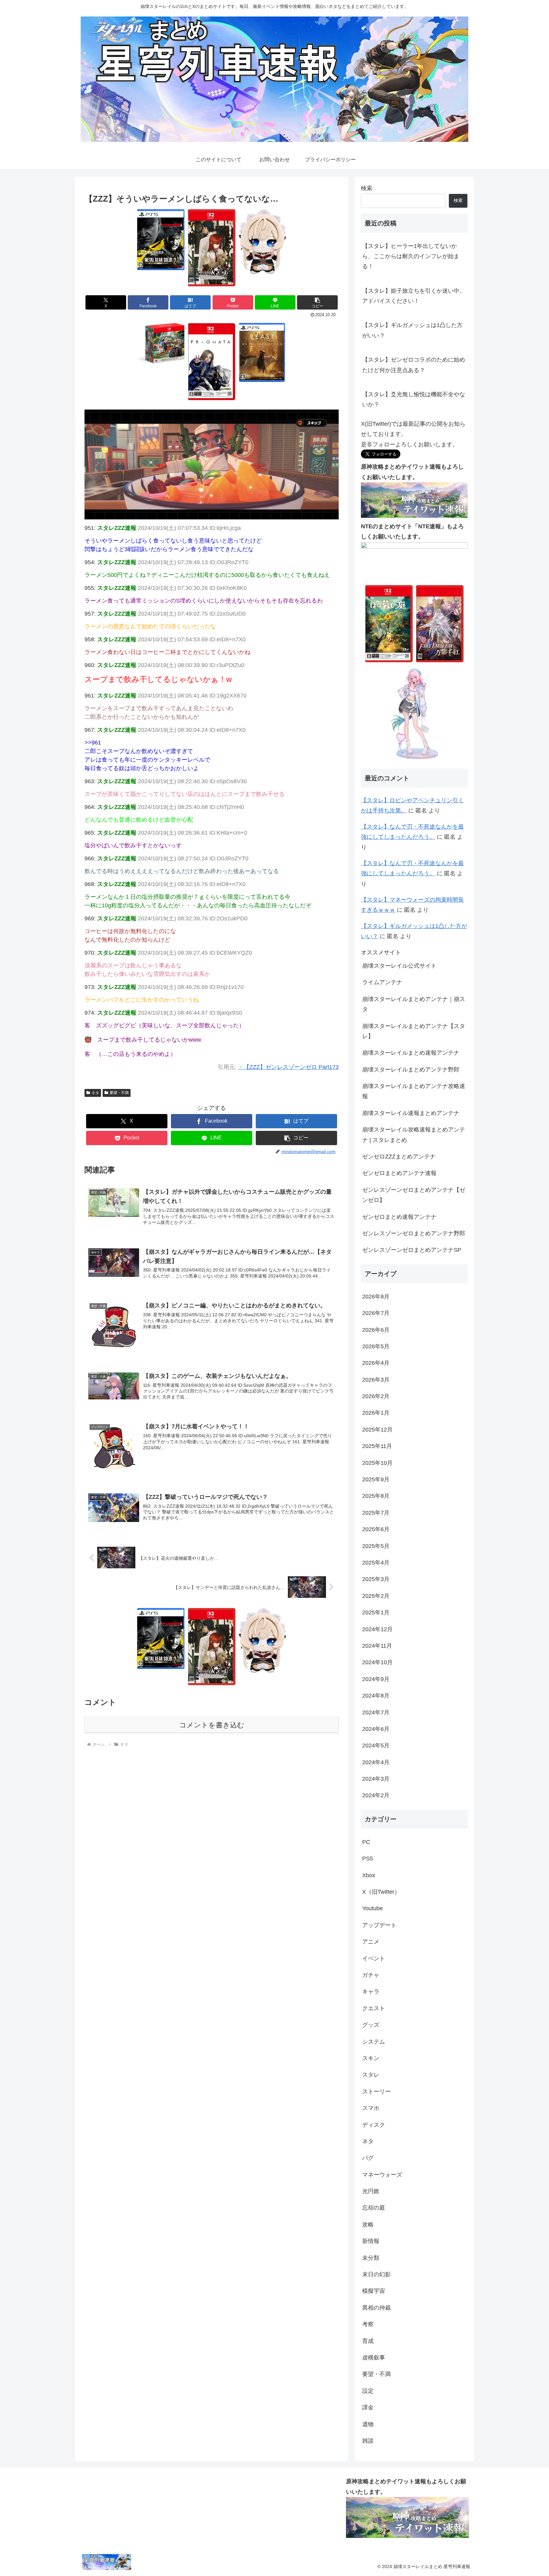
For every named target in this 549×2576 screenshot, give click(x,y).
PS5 (368, 1859)
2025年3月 (376, 1579)
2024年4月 (376, 1762)
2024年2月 (376, 1795)
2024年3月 (376, 1779)
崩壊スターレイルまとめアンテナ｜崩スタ (414, 1004)
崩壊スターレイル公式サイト (399, 966)
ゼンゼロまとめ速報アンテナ (399, 1217)
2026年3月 (376, 1380)
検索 (367, 188)
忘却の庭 (374, 2208)
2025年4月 (376, 1563)
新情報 (371, 2241)
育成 (368, 2341)
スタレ (371, 2075)
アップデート (379, 1925)
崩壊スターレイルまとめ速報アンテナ (411, 1053)
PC (366, 1842)
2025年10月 (377, 1463)
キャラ (371, 1992)
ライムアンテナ (382, 982)
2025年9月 (376, 1479)
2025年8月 (376, 1496)
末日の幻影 (376, 2274)
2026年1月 (376, 1413)
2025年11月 (377, 1446)
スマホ (371, 2108)
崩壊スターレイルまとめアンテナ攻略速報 (414, 1091)
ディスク (374, 2125)
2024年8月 (376, 1696)
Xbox (369, 1875)
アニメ (371, 1942)
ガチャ (371, 1975)
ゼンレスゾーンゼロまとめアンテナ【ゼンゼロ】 (414, 1195)
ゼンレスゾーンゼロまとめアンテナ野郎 (414, 1233)
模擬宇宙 (374, 2291)
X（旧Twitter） (381, 1892)
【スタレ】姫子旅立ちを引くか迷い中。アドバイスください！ (414, 296)
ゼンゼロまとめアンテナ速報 (399, 1173)
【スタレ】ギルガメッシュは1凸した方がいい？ (412, 330)
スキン (371, 2058)
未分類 (371, 2258)
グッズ (371, 2025)
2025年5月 (376, 1546)
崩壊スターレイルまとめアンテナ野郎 (411, 1070)
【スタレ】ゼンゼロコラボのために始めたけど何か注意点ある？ (414, 365)
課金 (368, 2407)
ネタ (95, 1093)
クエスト (374, 2008)
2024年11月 (377, 1646)
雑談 (368, 2441)
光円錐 (371, 2191)
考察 (368, 2324)
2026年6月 (376, 1330)
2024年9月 (376, 1679)
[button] (317, 302)
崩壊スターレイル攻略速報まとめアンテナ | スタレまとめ (414, 1135)
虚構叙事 (374, 2358)
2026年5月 (376, 1346)
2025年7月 (376, 1513)
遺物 (368, 2424)
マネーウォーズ (382, 2175)
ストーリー (376, 2092)
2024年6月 (376, 1729)
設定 (368, 2391)
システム (374, 2042)
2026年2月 (376, 1396)
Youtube (373, 1908)
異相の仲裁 (376, 2308)
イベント (374, 1959)
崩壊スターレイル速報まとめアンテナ (411, 1113)
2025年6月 (376, 1529)
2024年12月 (377, 1629)
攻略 (368, 2225)
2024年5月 (376, 1745)
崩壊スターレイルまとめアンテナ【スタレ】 (414, 1031)
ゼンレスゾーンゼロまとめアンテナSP (412, 1250)
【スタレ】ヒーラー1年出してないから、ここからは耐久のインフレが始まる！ (411, 256)
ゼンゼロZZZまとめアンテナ (399, 1157)
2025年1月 (376, 1612)
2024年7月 (376, 1712)
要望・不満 (119, 1093)
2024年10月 (377, 1662)
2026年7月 (376, 1313)
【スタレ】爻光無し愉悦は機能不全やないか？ (414, 399)
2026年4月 (376, 1363)
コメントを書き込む (212, 1725)
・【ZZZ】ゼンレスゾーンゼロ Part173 (288, 1067)
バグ (368, 2158)
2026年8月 (376, 1297)
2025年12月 (377, 1430)
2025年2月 (376, 1596)
